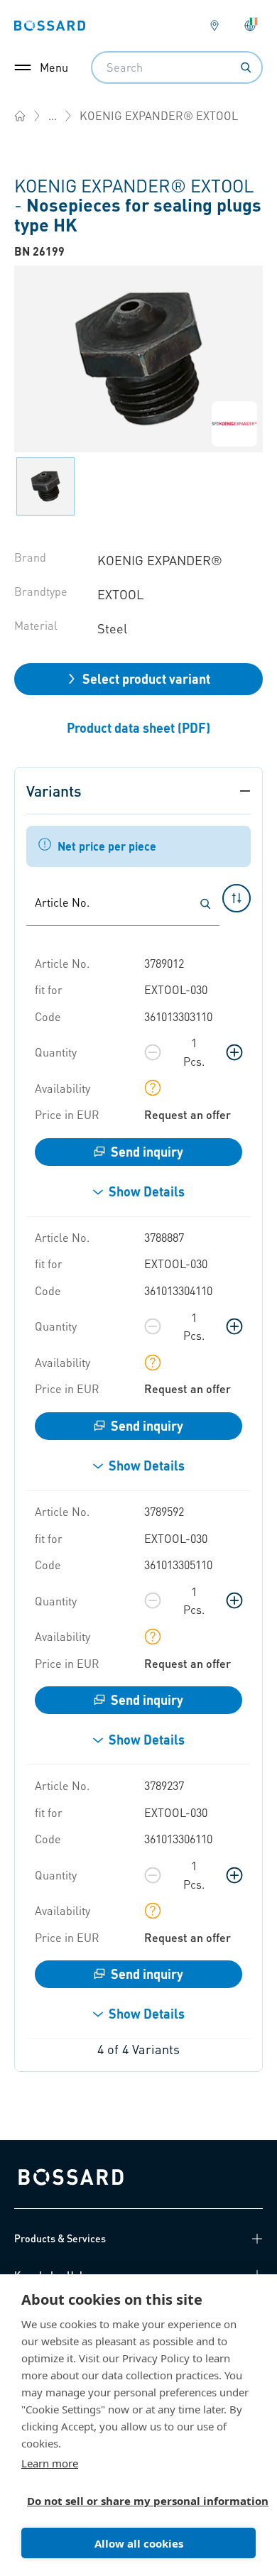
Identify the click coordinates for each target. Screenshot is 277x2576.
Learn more (50, 2463)
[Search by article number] (205, 904)
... (53, 115)
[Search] (246, 67)
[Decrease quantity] (153, 1052)
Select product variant (146, 678)
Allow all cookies (139, 2543)
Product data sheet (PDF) (138, 727)
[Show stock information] (153, 1088)
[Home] (20, 116)
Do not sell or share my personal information (133, 2501)
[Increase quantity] (234, 1052)
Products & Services (60, 2238)
